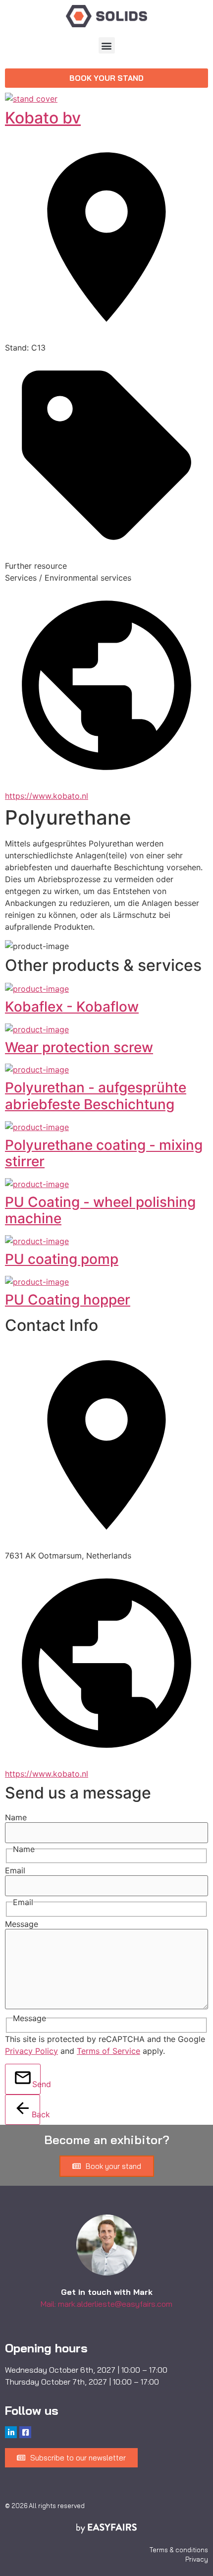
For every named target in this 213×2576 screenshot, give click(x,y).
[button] (107, 45)
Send (36, 2084)
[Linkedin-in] (11, 2432)
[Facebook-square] (25, 2432)
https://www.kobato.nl (47, 796)
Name (16, 1817)
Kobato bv (43, 118)
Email (15, 1870)
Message (22, 1924)
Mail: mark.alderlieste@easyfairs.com (106, 2304)
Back (36, 2114)
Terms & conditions (179, 2550)
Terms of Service (108, 2051)
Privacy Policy (31, 2051)
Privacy (197, 2559)
